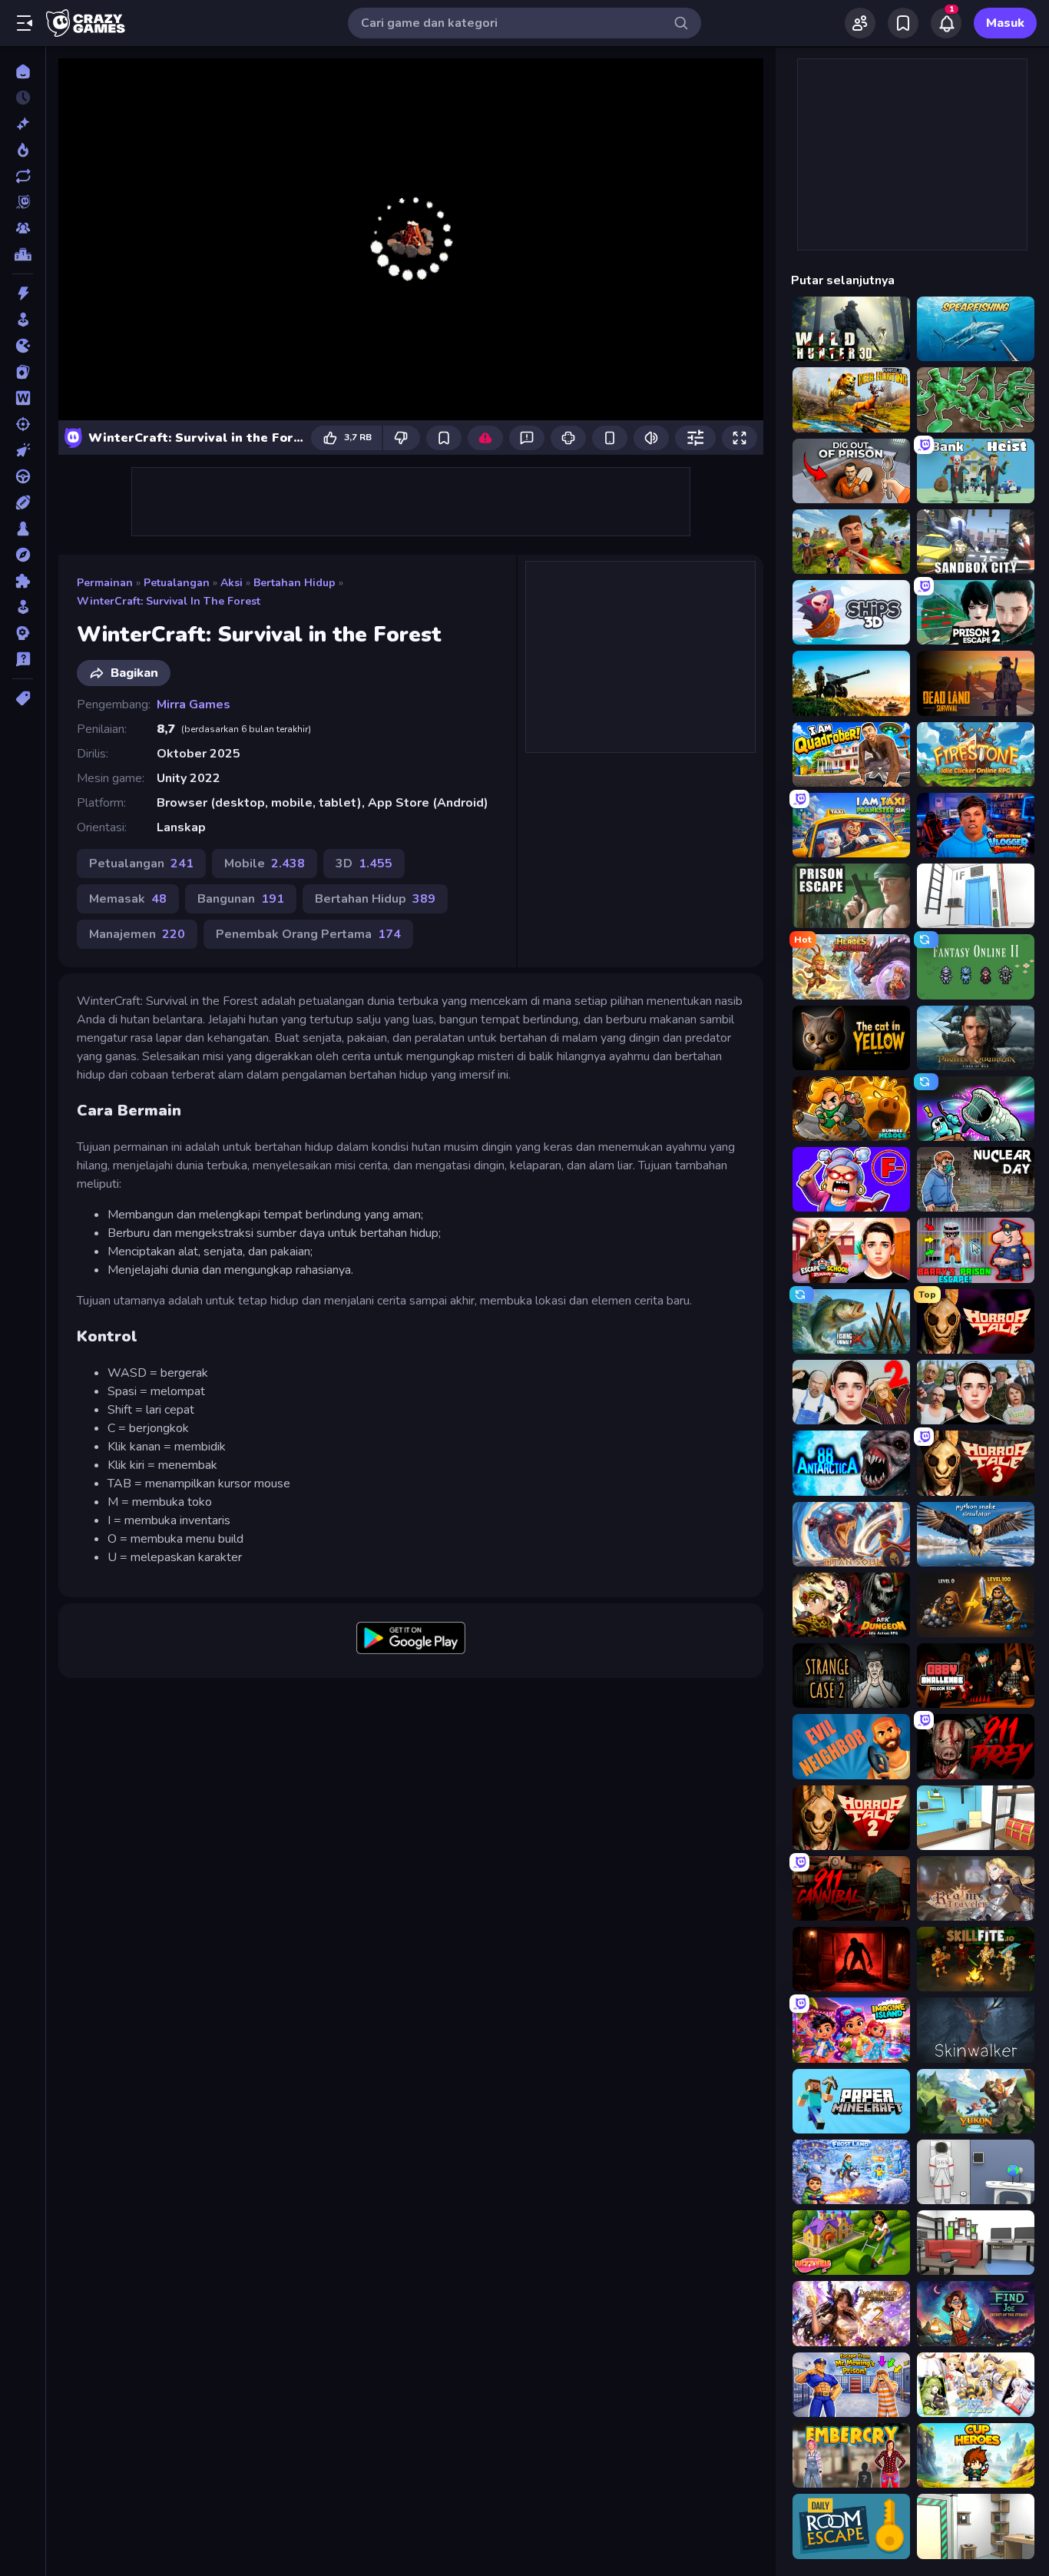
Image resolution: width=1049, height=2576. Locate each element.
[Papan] (23, 529)
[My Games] (903, 23)
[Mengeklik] (23, 450)
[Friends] (860, 23)
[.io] (23, 346)
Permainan (105, 583)
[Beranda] (23, 71)
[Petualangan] (23, 555)
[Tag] (23, 698)
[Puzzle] (23, 581)
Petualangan (177, 583)
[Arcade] (23, 320)
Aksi (232, 583)
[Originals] (23, 202)
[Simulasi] (23, 607)
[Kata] (23, 398)
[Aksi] (23, 293)
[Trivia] (23, 659)
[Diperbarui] (23, 176)
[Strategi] (23, 633)
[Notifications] (946, 23)
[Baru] (23, 124)
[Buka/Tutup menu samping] (25, 23)
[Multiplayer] (23, 228)
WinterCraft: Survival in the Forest (169, 601)
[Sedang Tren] (23, 150)
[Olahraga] (23, 502)
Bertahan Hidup (295, 583)
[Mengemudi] (23, 476)
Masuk (1005, 23)
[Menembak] (23, 424)
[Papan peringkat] (23, 254)
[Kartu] (23, 372)
